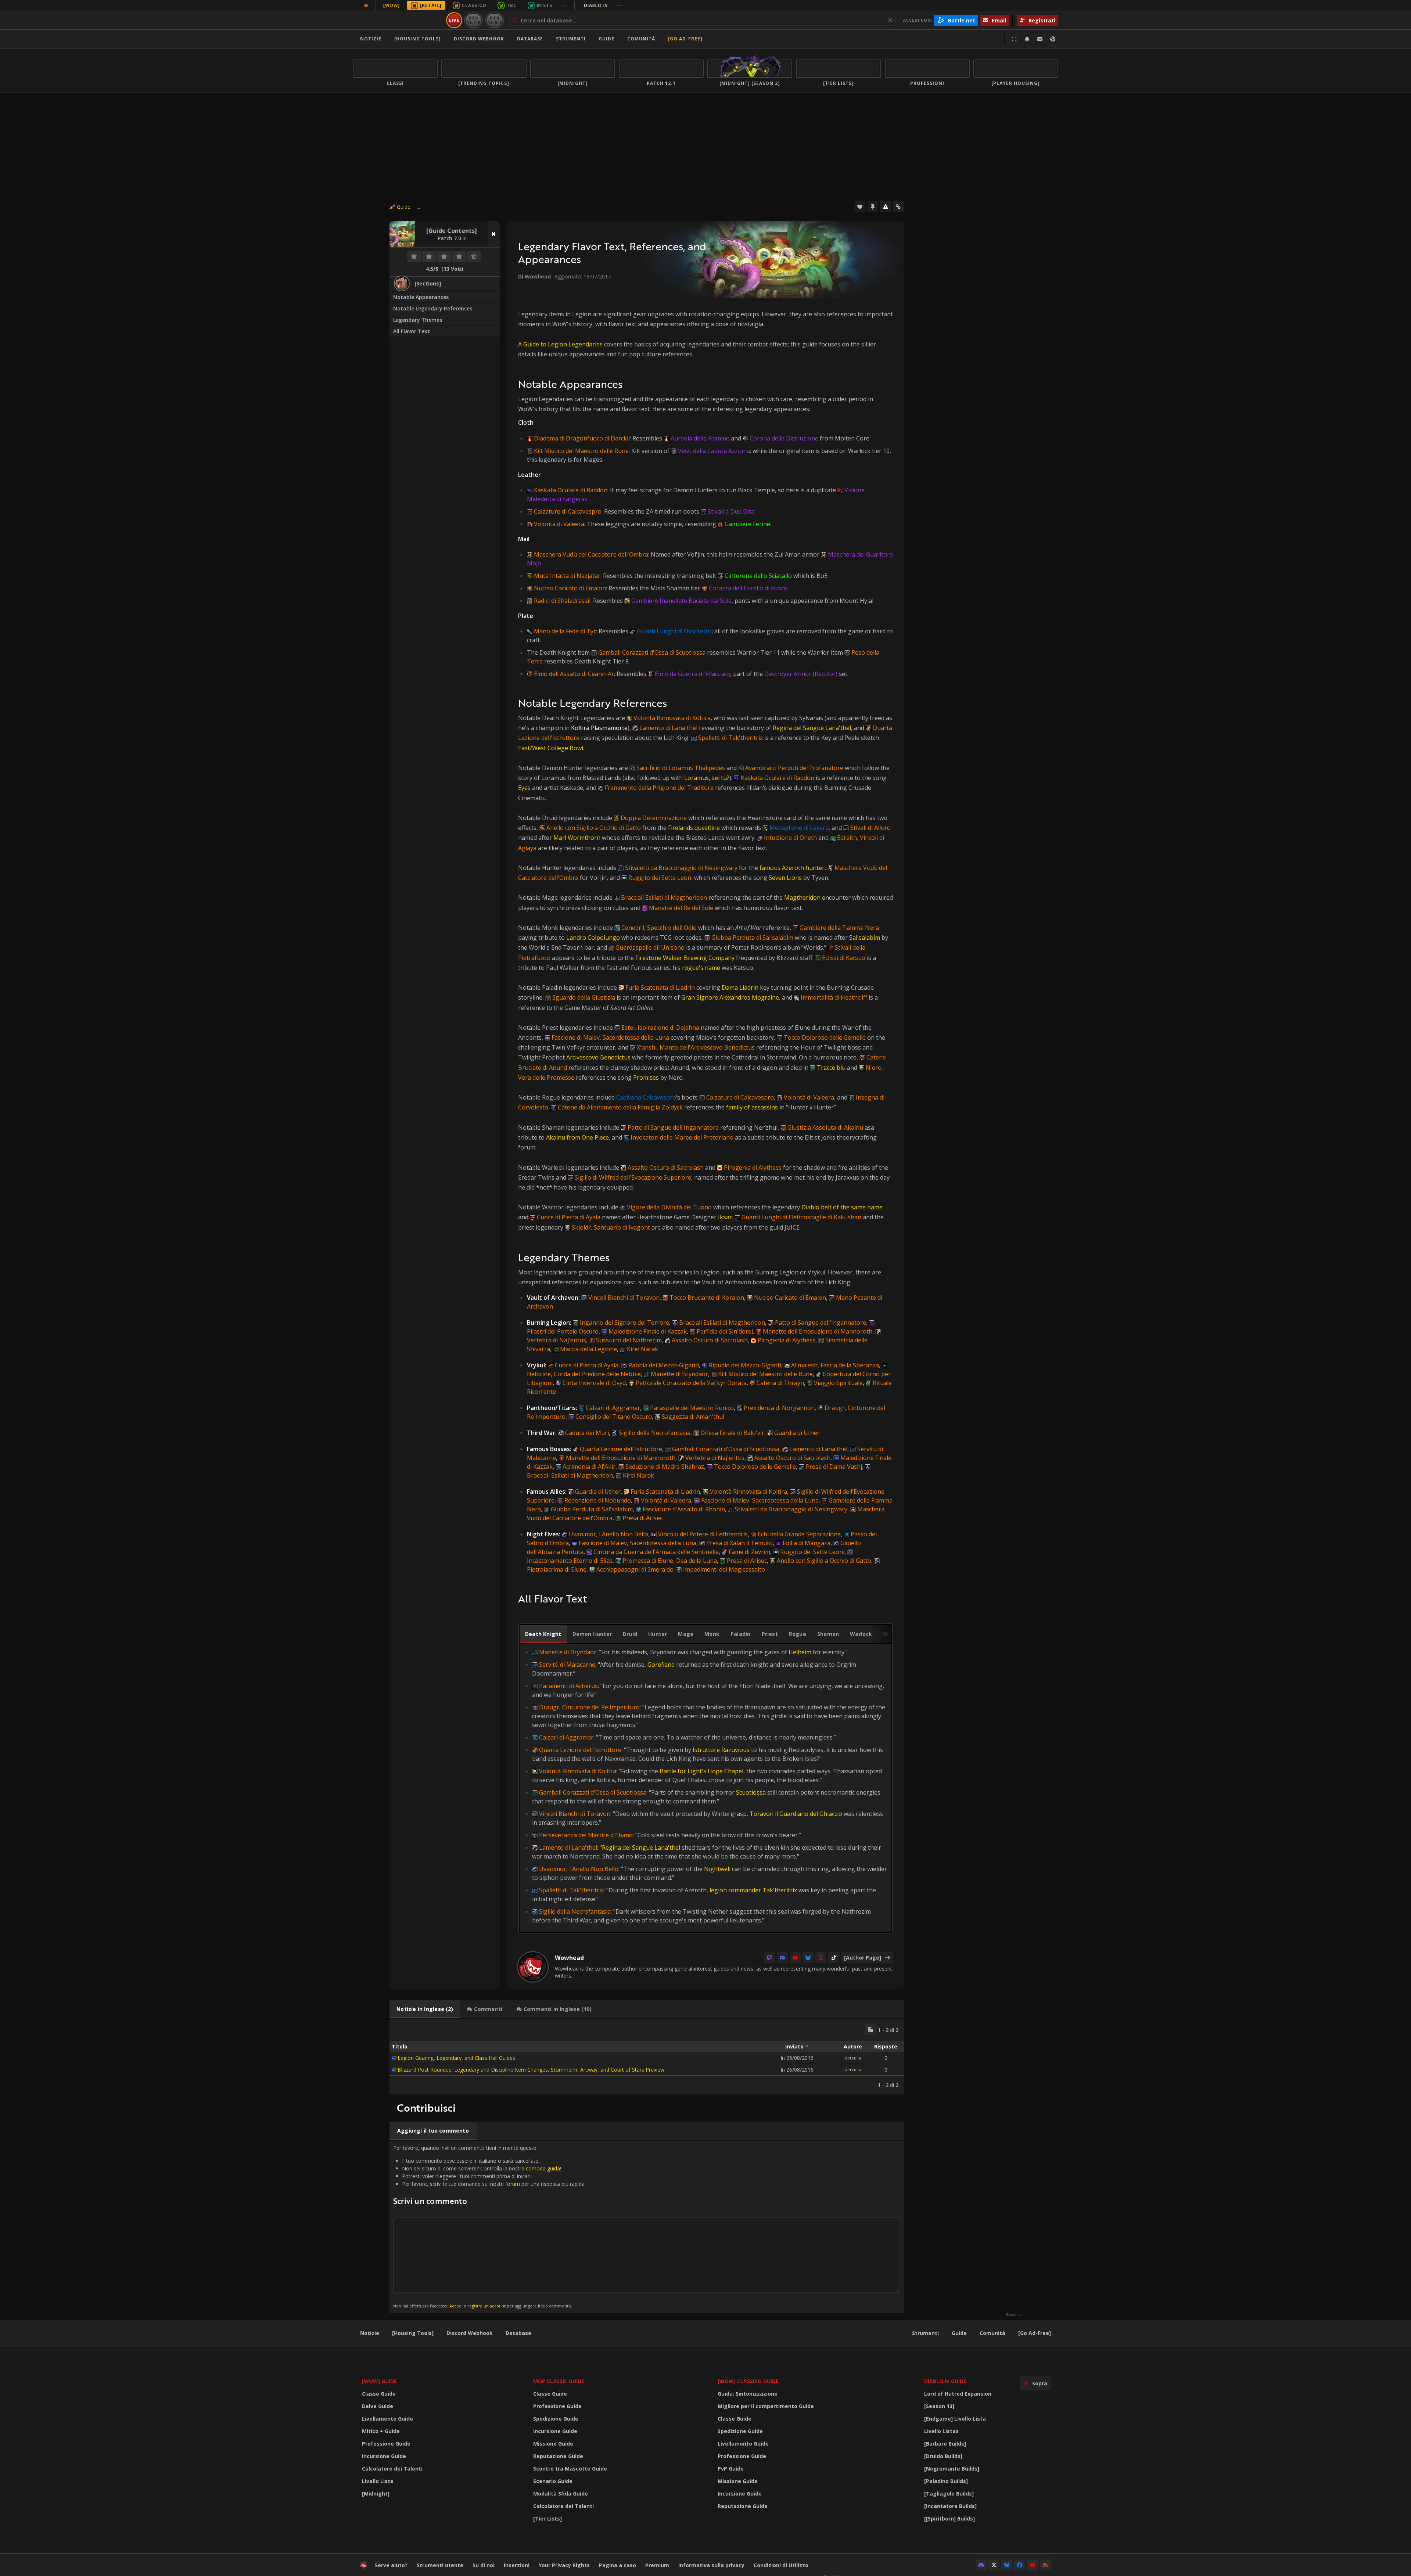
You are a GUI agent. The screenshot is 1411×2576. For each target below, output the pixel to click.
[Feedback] (1040, 39)
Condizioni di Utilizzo (781, 2565)
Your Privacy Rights (564, 2565)
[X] (994, 2565)
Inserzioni (517, 2565)
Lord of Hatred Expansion (958, 2394)
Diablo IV (603, 5)
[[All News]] (366, 6)
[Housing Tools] (413, 2333)
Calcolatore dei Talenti (392, 2469)
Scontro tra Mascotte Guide (570, 2469)
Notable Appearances (421, 297)
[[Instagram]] (821, 1958)
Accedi (456, 2306)
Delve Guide (378, 2406)
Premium (657, 2565)
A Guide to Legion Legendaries (560, 344)
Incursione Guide (384, 2456)
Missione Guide (553, 2444)
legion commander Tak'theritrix (753, 1890)
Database (530, 39)
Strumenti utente (440, 2565)
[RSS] (1045, 2565)
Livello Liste (378, 2481)
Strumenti (925, 2333)
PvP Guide (731, 2469)
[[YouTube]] (795, 1958)
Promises (646, 1077)
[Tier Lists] (547, 2519)
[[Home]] (398, 20)
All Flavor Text (412, 331)
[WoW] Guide (379, 2381)
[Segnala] (886, 207)
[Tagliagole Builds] (949, 2494)
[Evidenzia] (873, 207)
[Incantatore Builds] (950, 2506)
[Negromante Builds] (952, 2469)
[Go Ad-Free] (685, 39)
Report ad (1014, 2315)
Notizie (371, 39)
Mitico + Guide (381, 2431)
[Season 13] (939, 2406)
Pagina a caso (617, 2565)
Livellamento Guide (387, 2419)
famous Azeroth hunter (792, 868)
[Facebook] (1020, 2565)
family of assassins (752, 1107)
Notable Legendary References (433, 308)
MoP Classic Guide (559, 2381)
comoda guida (543, 2168)
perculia (853, 2058)
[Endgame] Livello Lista (955, 2419)
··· (564, 5)
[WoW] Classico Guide (748, 2381)
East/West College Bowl (551, 748)
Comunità (641, 39)
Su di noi (484, 2565)
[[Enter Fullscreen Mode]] (1014, 39)
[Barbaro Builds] (945, 2444)
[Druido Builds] (943, 2456)
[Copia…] (870, 2030)
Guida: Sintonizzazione (748, 2394)
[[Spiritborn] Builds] (949, 2519)
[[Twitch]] (769, 1958)
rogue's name (701, 968)
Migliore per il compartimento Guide (766, 2406)
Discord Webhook (479, 39)
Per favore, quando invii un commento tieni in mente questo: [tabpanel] (489, 2226)
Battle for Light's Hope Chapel (701, 1771)
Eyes (524, 788)
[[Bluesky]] (808, 1958)
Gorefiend (661, 1665)
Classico (474, 5)
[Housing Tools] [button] (418, 39)
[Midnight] (376, 2494)
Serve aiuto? (391, 2565)
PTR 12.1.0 (473, 20)
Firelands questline (694, 828)
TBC (512, 5)
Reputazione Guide (558, 2456)
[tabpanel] (705, 1786)
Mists (545, 5)
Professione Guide (386, 2444)
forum (513, 2184)
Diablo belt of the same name (842, 1207)
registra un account (487, 2306)
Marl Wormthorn (577, 838)
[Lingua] (1053, 39)
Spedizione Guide (556, 2419)
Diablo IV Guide (945, 2381)
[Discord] (782, 1958)
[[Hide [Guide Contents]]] (494, 234)
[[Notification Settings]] (1027, 39)
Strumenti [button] (571, 39)
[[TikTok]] (834, 1958)
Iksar (725, 1217)
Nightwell (717, 1869)
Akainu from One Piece (577, 1137)
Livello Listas (941, 2431)
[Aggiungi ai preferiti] (860, 207)
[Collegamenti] (898, 207)
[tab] (543, 1634)
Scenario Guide (553, 2481)
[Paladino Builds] (946, 2481)
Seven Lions (785, 878)
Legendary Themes (418, 320)
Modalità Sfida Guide (561, 2494)
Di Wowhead (534, 276)
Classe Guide (379, 2394)
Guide (606, 39)
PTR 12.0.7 (494, 20)
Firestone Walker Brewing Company (685, 958)
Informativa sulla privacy (711, 2565)
